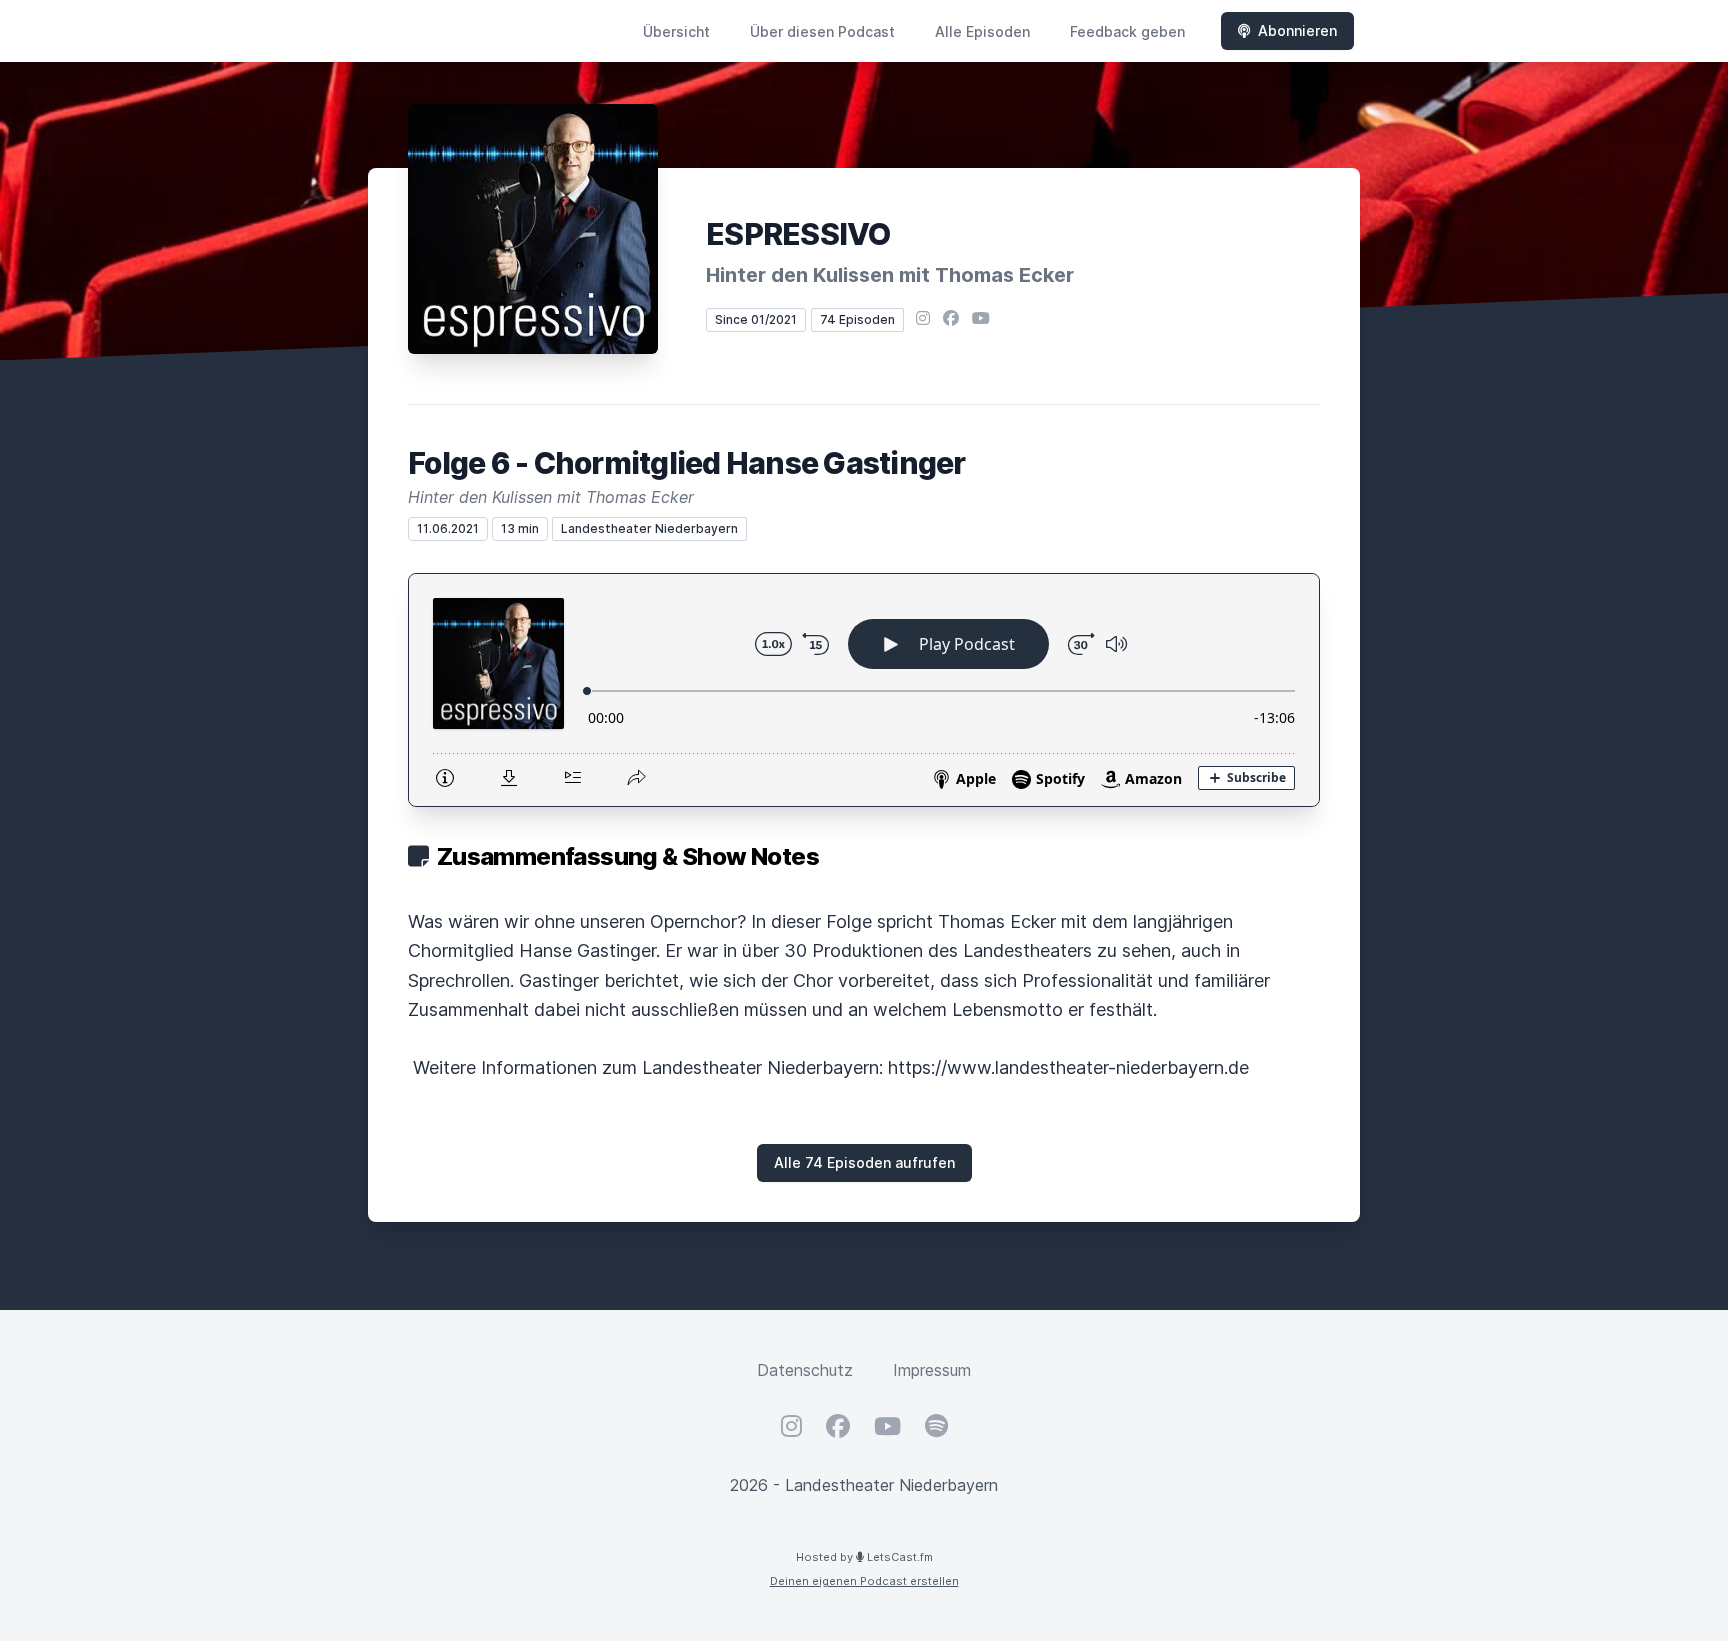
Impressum (932, 1370)
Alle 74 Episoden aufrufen (864, 1162)
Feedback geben (1127, 31)
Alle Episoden (982, 31)
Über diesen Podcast (822, 31)
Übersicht (676, 31)
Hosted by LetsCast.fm (864, 1557)
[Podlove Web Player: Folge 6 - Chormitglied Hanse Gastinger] (864, 690)
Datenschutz (805, 1370)
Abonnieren (1297, 30)
